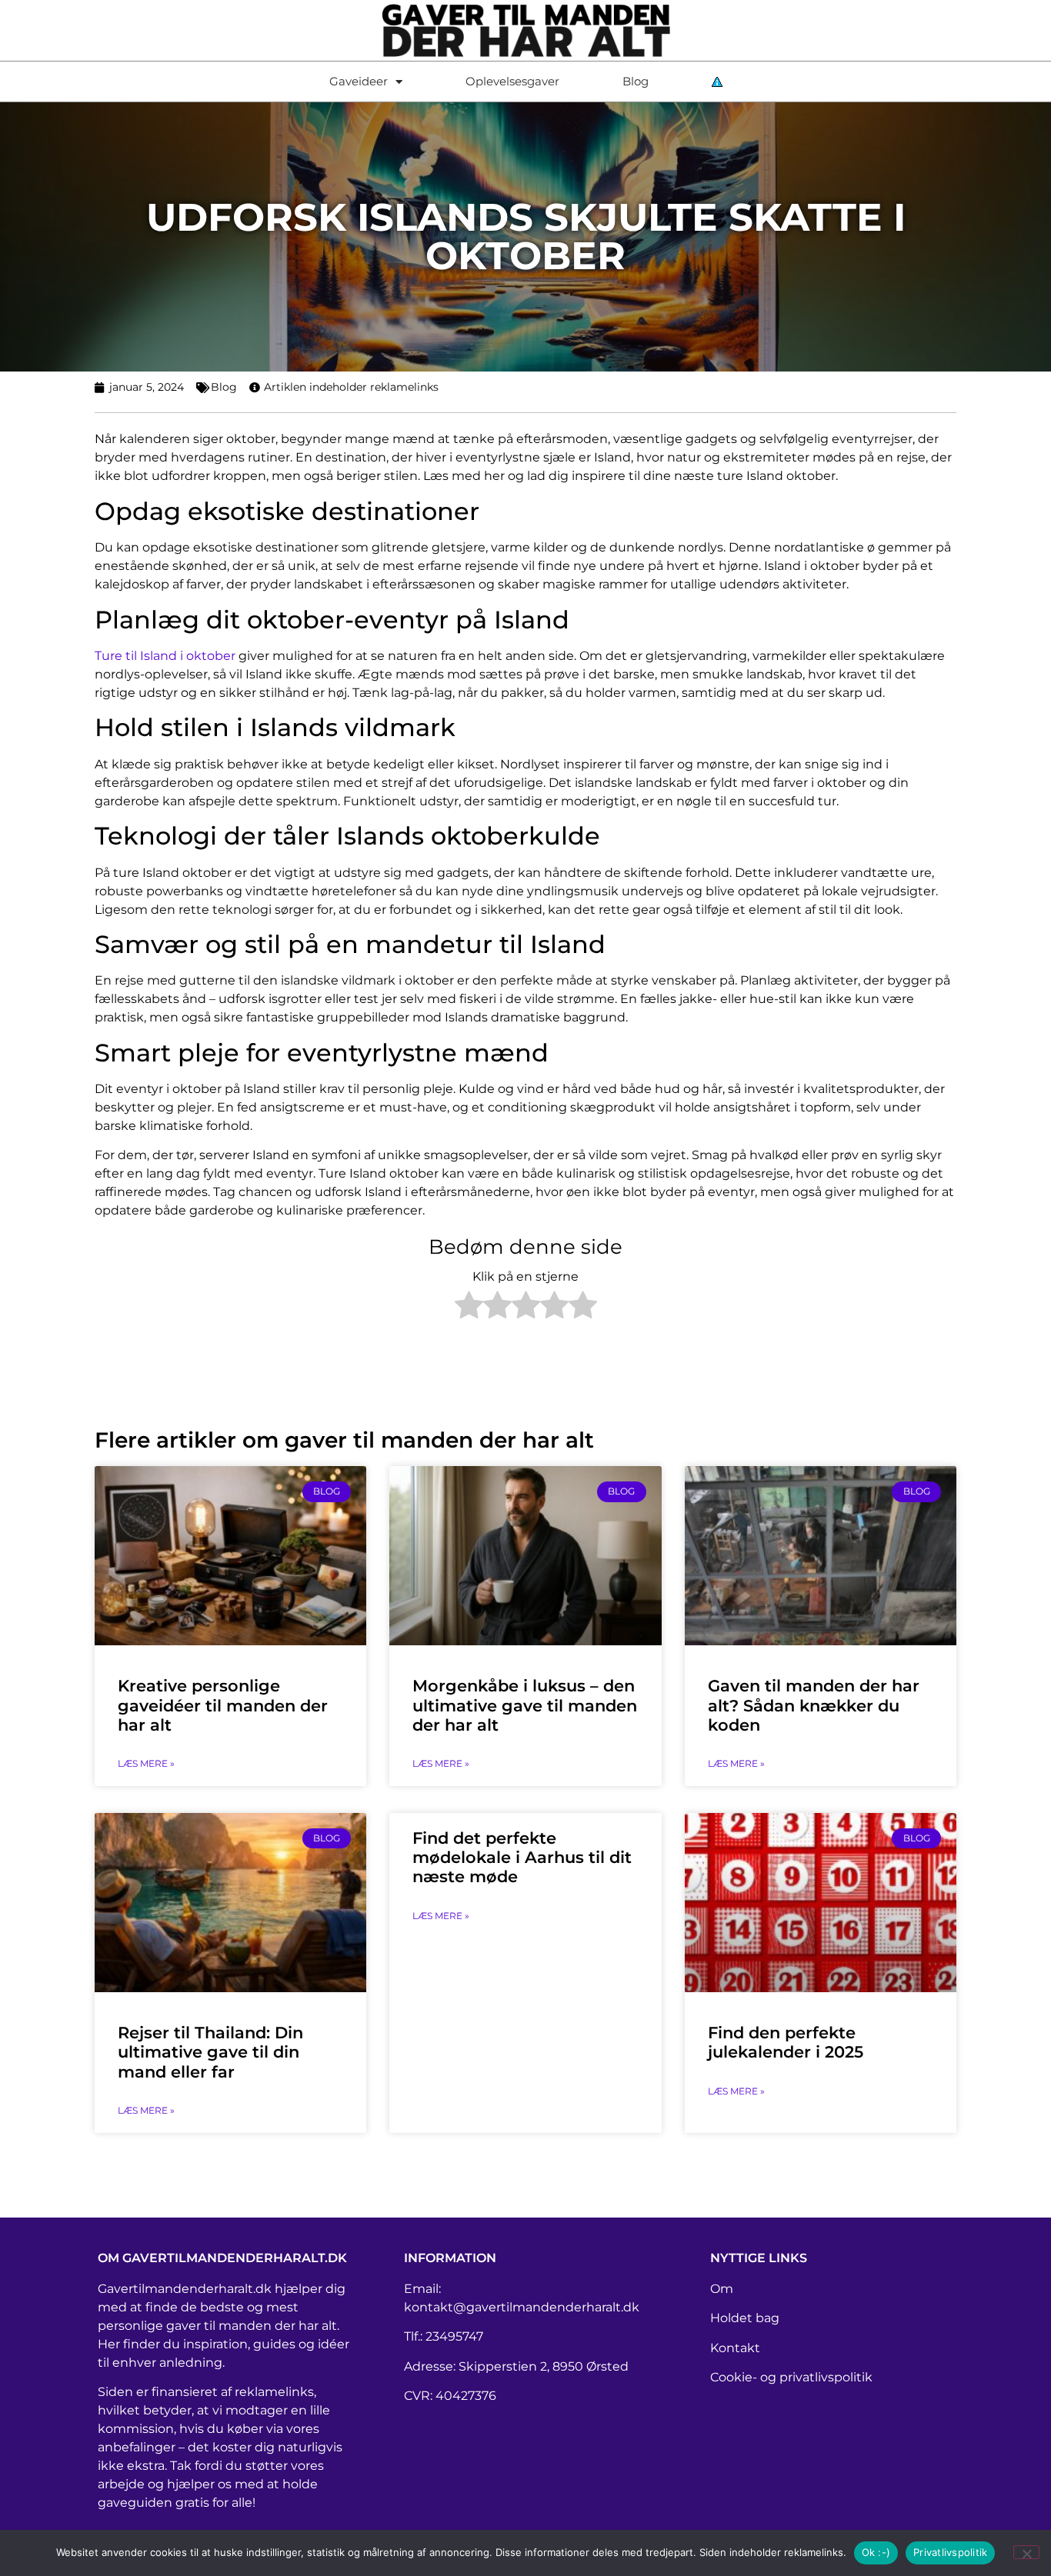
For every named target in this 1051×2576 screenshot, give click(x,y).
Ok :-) (876, 2552)
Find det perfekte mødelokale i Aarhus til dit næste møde (522, 1857)
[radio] (469, 1308)
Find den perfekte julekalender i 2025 (786, 2042)
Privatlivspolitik (950, 2552)
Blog (636, 81)
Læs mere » (146, 1763)
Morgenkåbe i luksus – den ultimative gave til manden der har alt (525, 1705)
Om (722, 2289)
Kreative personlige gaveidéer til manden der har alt (223, 1705)
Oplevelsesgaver (512, 81)
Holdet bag (745, 2318)
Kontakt (735, 2348)
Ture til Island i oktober (165, 656)
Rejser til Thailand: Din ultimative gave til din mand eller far (210, 2052)
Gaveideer (359, 81)
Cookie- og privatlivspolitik (791, 2377)
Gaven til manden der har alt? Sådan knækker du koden (814, 1705)
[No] (1026, 2552)
